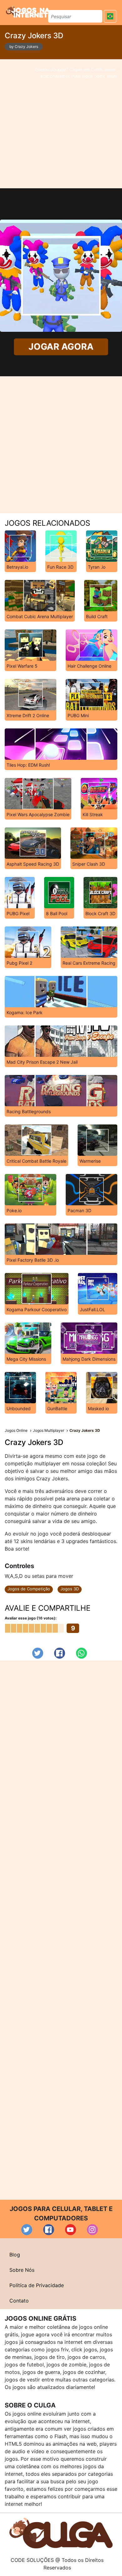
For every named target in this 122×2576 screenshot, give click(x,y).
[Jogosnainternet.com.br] (28, 12)
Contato (19, 2301)
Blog (15, 2255)
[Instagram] (92, 2230)
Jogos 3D (70, 1589)
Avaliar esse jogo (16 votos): (31, 1618)
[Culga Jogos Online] (61, 2533)
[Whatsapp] (81, 1653)
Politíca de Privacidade (37, 2285)
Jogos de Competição (29, 1589)
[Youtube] (71, 2230)
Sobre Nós (22, 2270)
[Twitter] (38, 1653)
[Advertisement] (61, 124)
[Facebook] (60, 1653)
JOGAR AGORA (61, 347)
